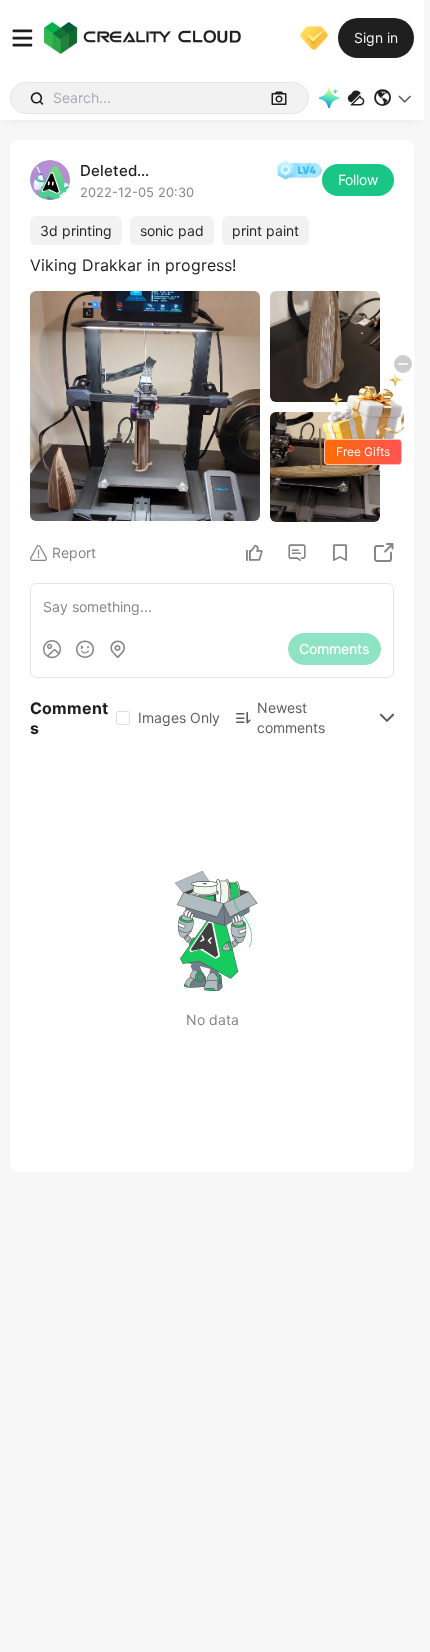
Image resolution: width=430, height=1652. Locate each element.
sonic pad (172, 230)
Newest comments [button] (291, 717)
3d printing (76, 230)
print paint (265, 230)
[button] (393, 98)
